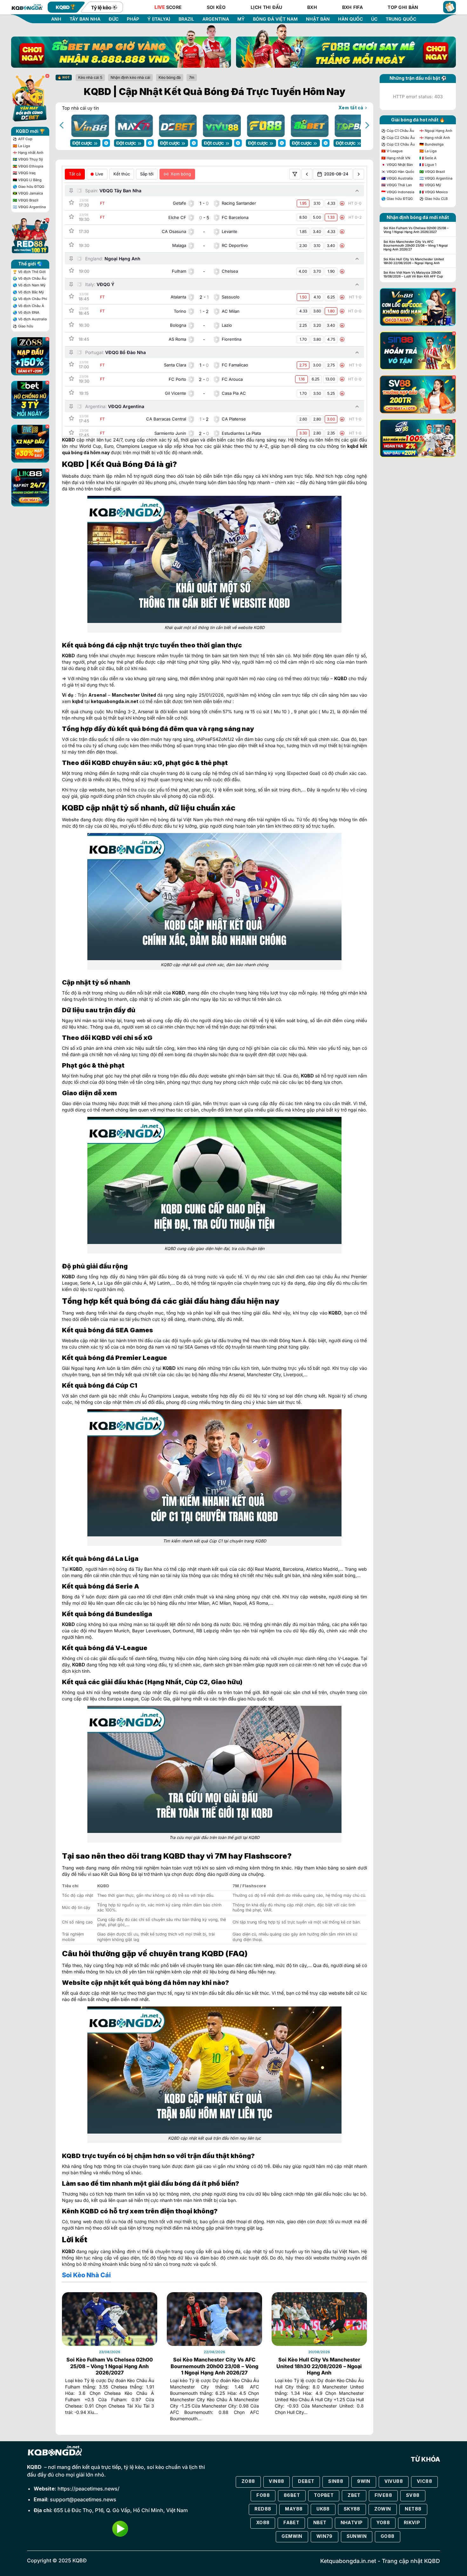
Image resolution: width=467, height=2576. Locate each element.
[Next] (367, 125)
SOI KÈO (216, 7)
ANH (56, 19)
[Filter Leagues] (295, 174)
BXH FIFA (352, 7)
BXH (312, 7)
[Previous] (62, 125)
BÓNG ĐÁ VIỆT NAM (275, 19)
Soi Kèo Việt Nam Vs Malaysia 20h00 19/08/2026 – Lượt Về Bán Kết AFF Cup (413, 274)
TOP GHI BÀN (403, 7)
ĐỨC (114, 19)
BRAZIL (186, 19)
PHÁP (133, 19)
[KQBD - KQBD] (27, 7)
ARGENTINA (216, 19)
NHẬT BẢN (318, 19)
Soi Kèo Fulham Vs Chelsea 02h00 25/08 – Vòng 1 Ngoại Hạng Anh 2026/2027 (110, 2366)
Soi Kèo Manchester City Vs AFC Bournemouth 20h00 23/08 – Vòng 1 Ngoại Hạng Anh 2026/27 (214, 2366)
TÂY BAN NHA (85, 19)
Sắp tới (147, 174)
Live (99, 174)
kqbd (353, 446)
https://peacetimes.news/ (88, 2489)
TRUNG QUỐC (401, 19)
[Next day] (359, 174)
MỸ (241, 19)
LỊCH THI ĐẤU (266, 7)
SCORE (168, 7)
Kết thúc (122, 174)
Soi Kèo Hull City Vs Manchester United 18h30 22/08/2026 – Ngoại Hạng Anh (319, 2366)
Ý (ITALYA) (159, 19)
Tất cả (75, 174)
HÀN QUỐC (350, 19)
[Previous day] (307, 174)
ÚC (374, 19)
